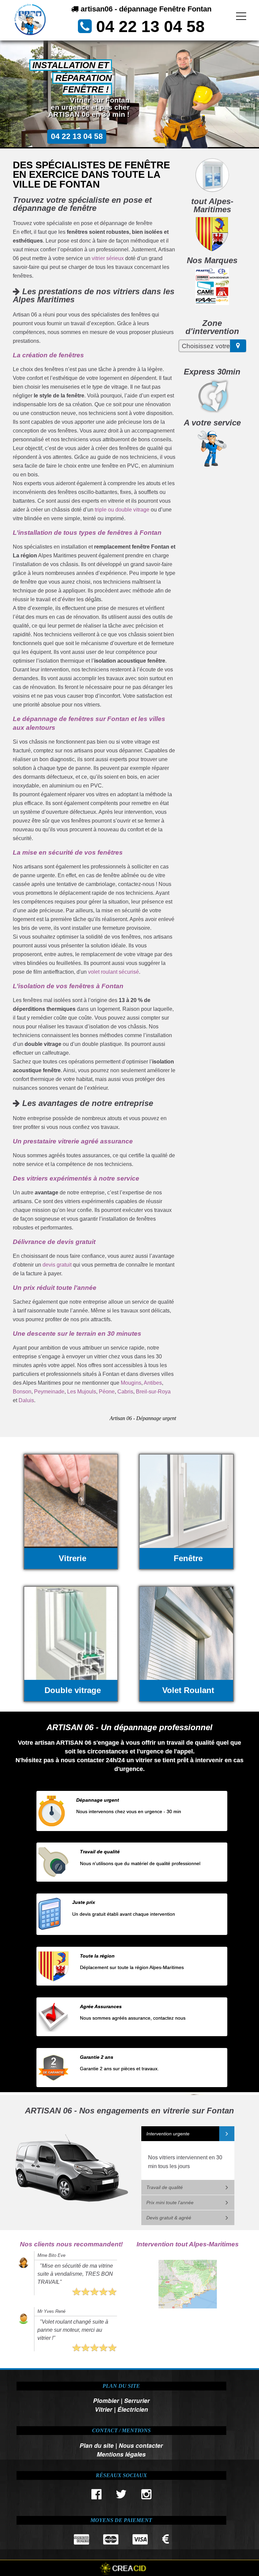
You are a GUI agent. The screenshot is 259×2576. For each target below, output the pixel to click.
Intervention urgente (168, 2134)
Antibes (153, 1383)
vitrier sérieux (108, 258)
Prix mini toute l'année (170, 2203)
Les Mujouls (82, 1392)
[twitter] (121, 2496)
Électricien (133, 2409)
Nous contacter (141, 2445)
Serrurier (137, 2400)
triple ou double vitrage (122, 510)
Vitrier (104, 2409)
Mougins (131, 1383)
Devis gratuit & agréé (169, 2218)
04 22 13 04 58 (150, 26)
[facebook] (96, 2496)
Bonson (22, 1392)
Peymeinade (49, 1392)
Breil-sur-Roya (153, 1392)
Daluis (26, 1400)
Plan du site (97, 2445)
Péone (107, 1392)
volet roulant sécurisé (113, 972)
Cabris (125, 1392)
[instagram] (146, 2496)
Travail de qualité (165, 2187)
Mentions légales (121, 2454)
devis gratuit (57, 1265)
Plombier (106, 2400)
